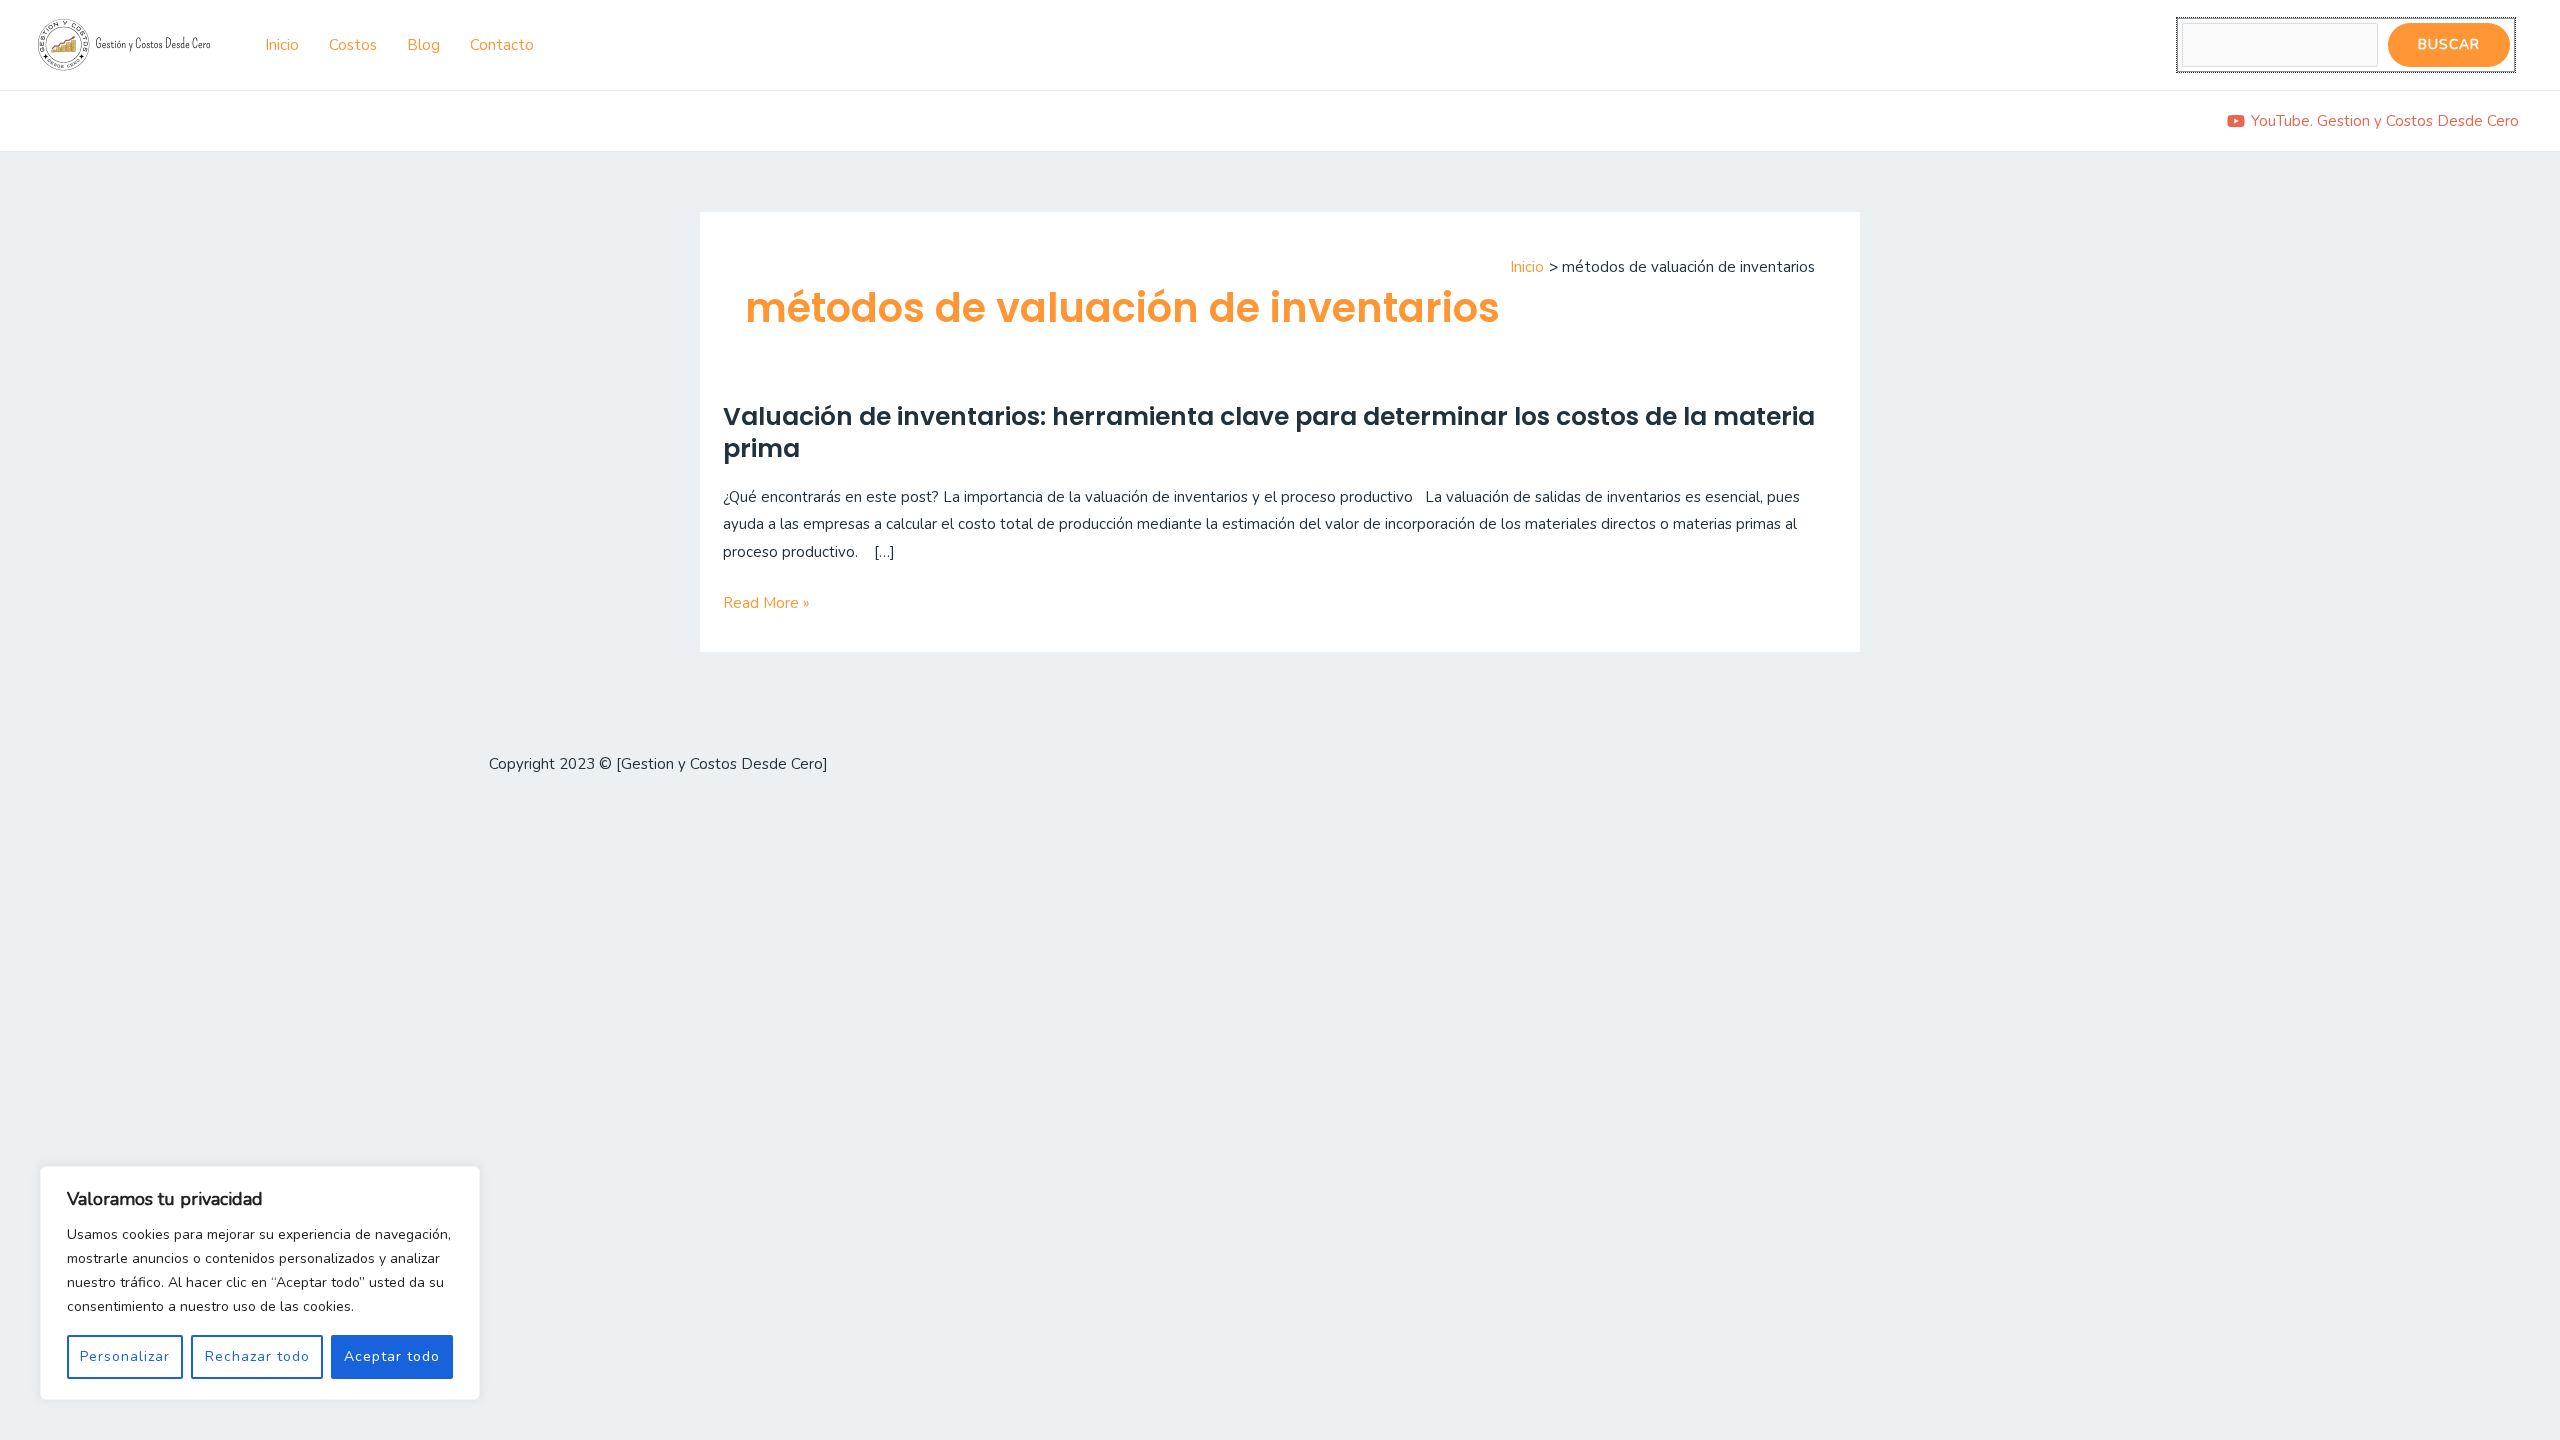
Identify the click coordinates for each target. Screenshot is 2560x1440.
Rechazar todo (257, 1356)
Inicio (282, 45)
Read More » (766, 604)
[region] (260, 1283)
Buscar (2449, 44)
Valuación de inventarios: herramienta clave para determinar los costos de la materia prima (1269, 433)
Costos (353, 45)
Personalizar (125, 1356)
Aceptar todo (392, 1356)
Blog (423, 45)
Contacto (502, 45)
